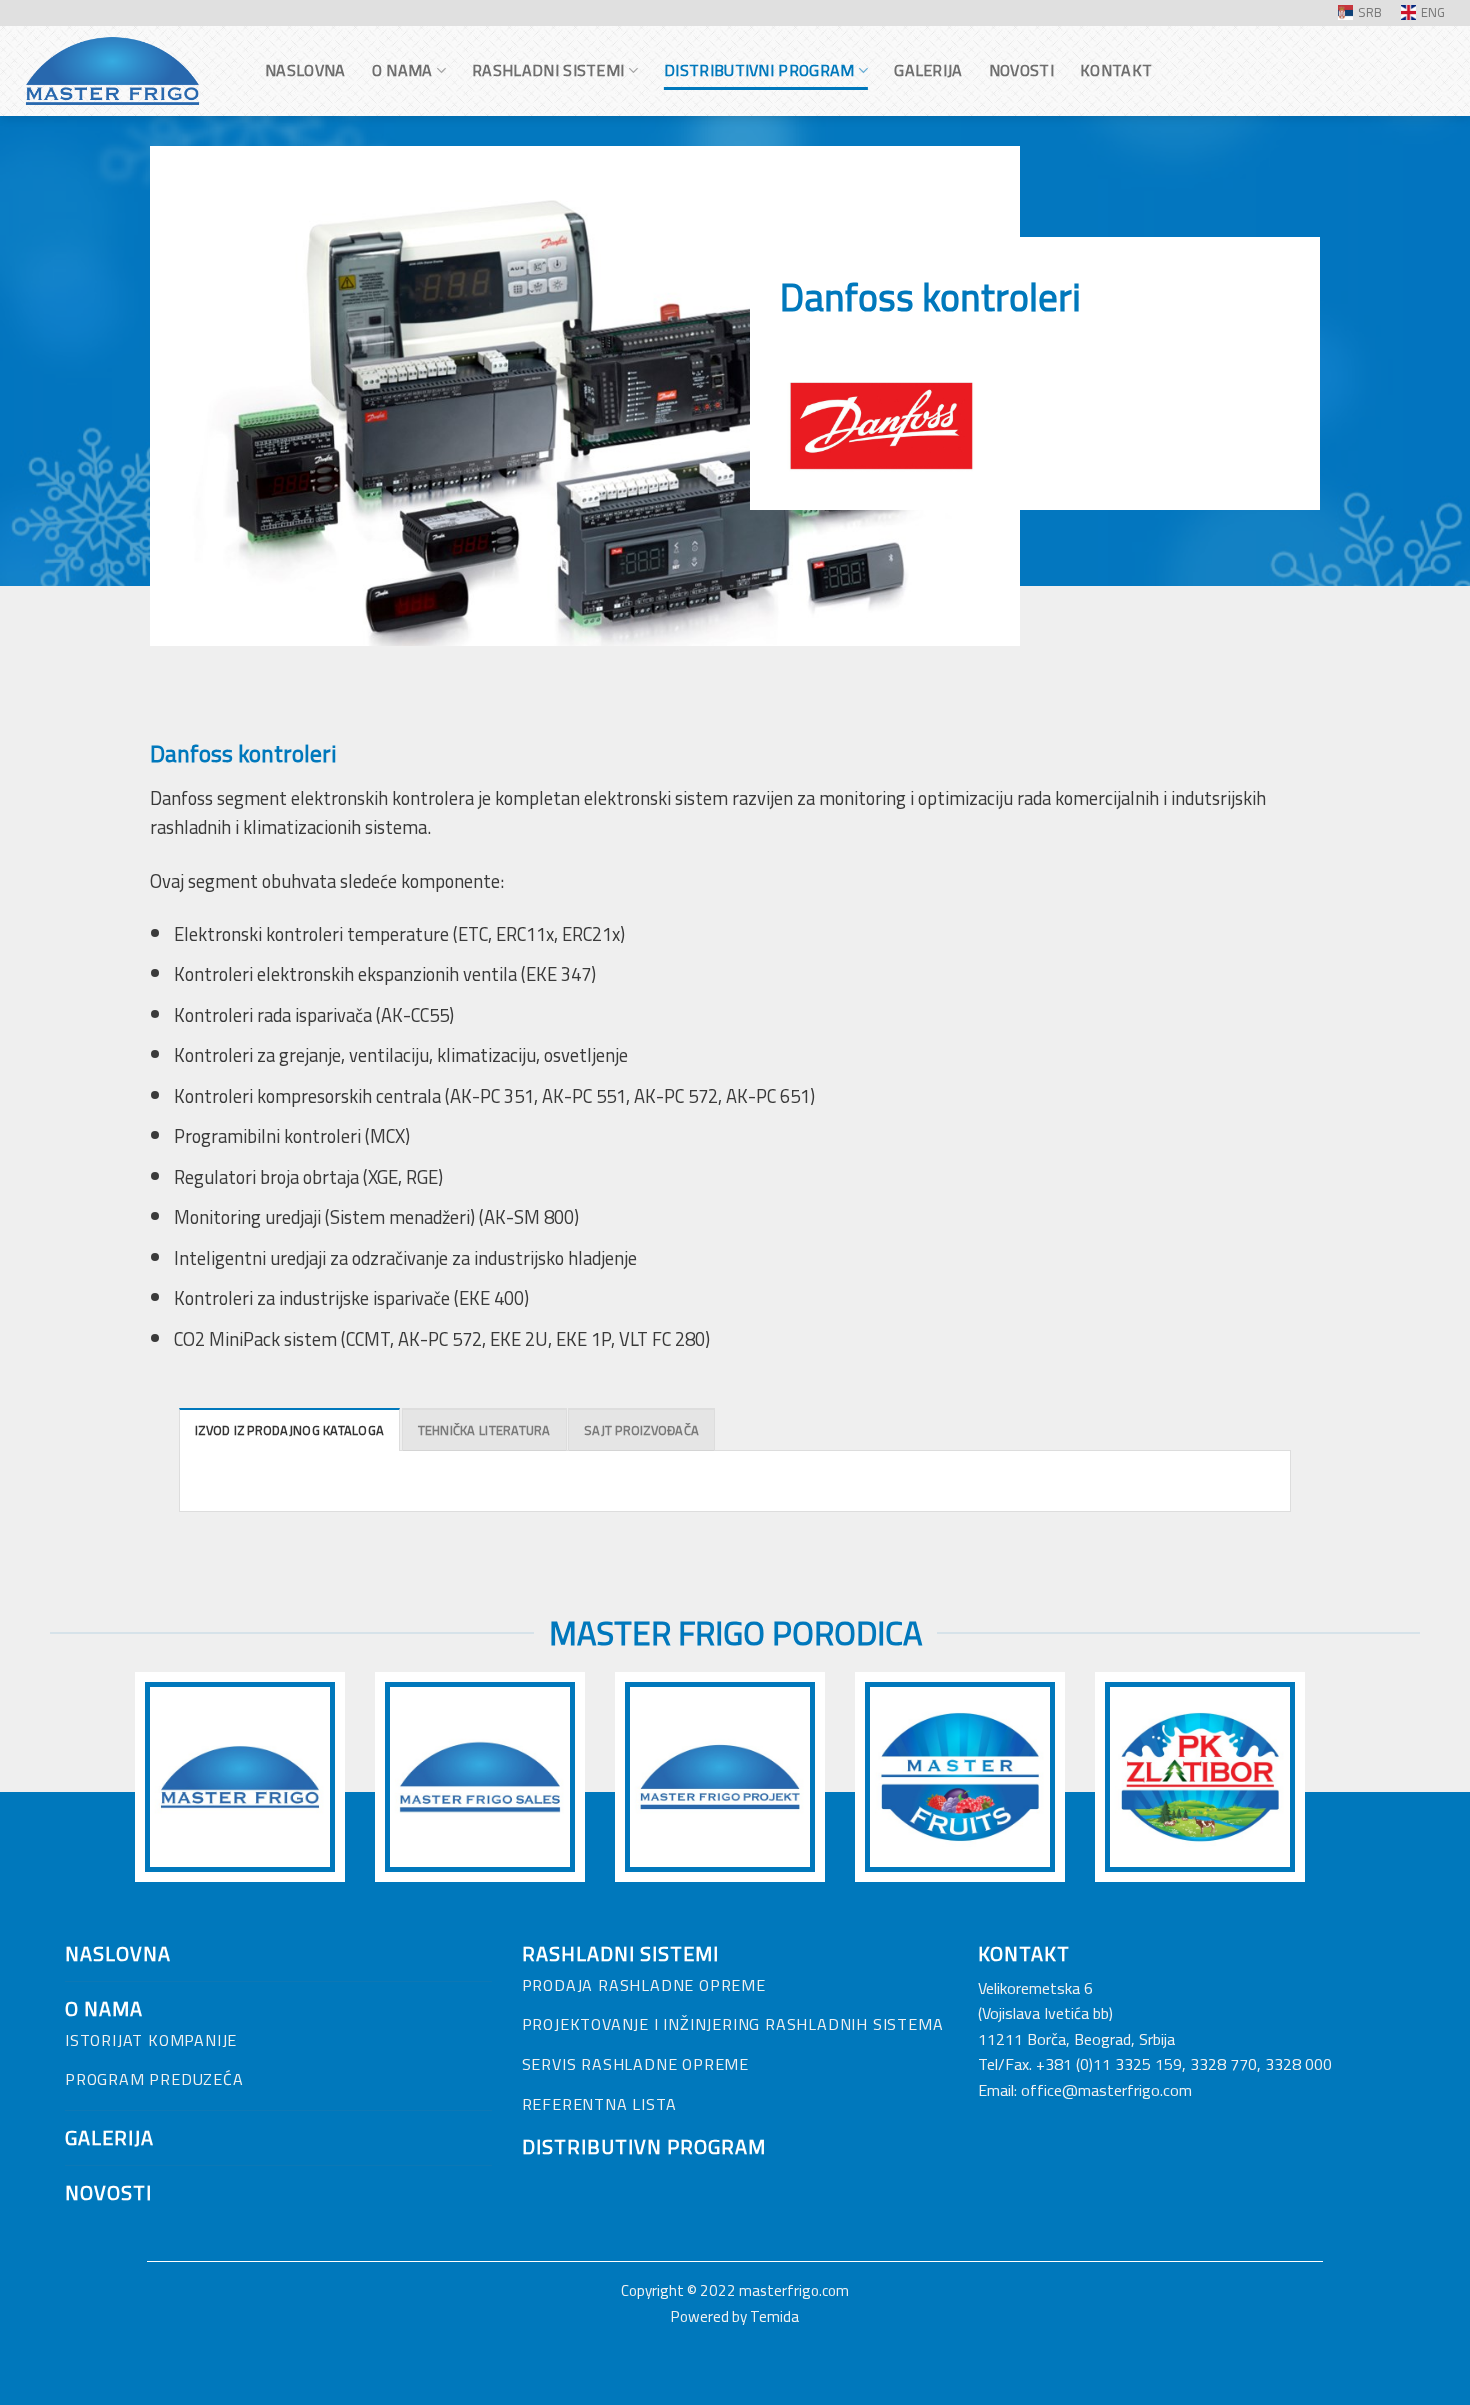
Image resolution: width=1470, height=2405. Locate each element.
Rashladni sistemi (548, 70)
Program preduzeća (154, 2079)
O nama (402, 70)
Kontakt (1116, 70)
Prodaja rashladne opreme (644, 1985)
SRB (1370, 12)
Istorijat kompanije (151, 2040)
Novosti (1021, 70)
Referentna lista (599, 2104)
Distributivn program (644, 2146)
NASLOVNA (118, 1953)
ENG (1433, 12)
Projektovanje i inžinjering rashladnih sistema (733, 2024)
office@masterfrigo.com (1106, 2090)
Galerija (928, 70)
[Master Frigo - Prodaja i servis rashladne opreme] (125, 71)
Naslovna (305, 70)
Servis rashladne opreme (635, 2064)
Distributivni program (759, 70)
